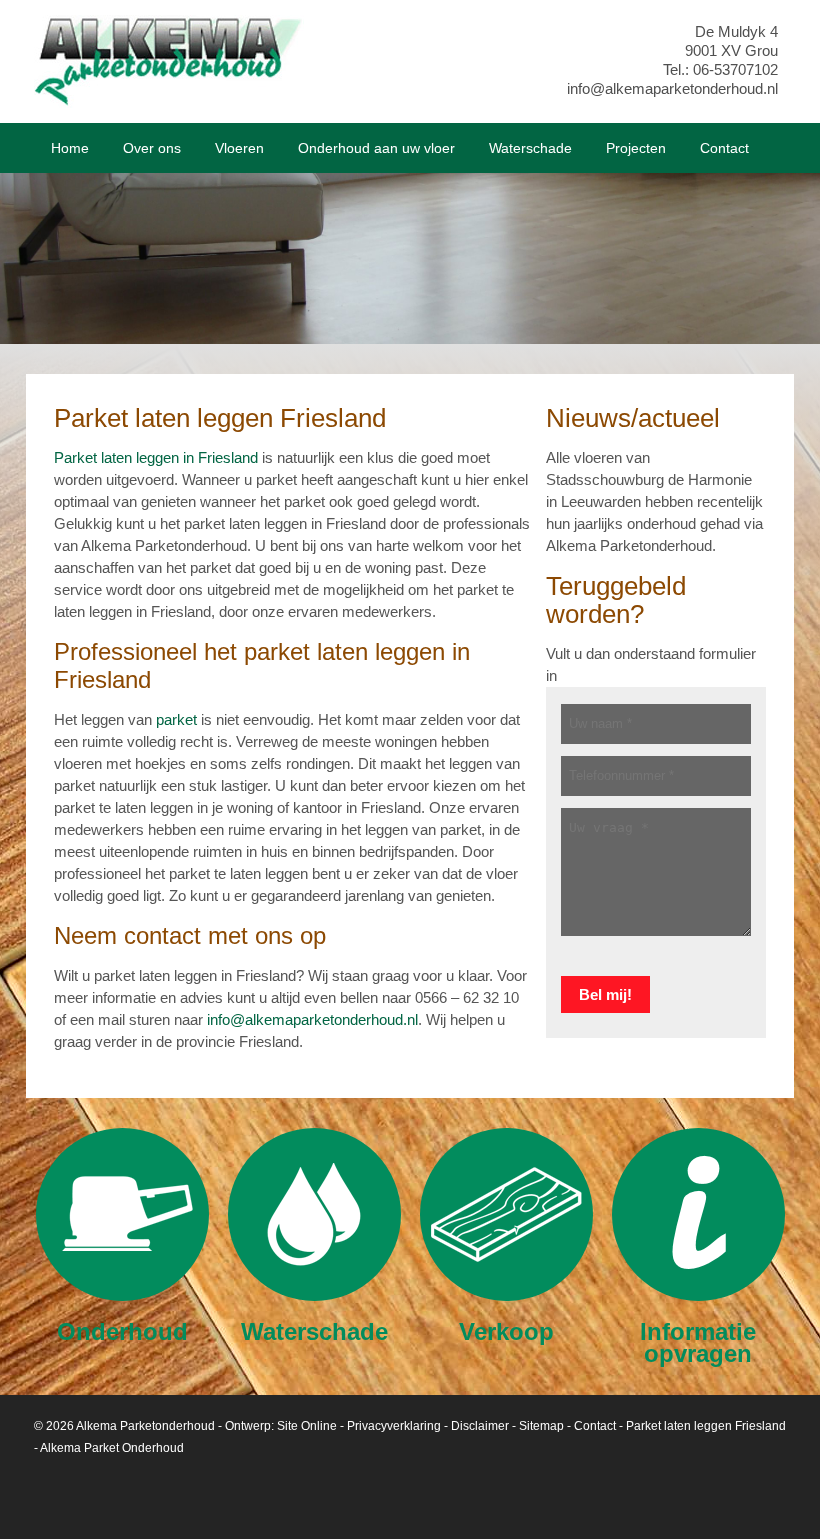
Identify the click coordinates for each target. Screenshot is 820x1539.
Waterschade (314, 1330)
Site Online (307, 1426)
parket (176, 719)
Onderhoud (122, 1330)
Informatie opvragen (698, 1341)
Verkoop (506, 1330)
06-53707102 (735, 69)
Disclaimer (480, 1426)
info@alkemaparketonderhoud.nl (672, 88)
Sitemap (541, 1426)
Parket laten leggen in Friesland (156, 457)
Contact (595, 1426)
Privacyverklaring (394, 1426)
